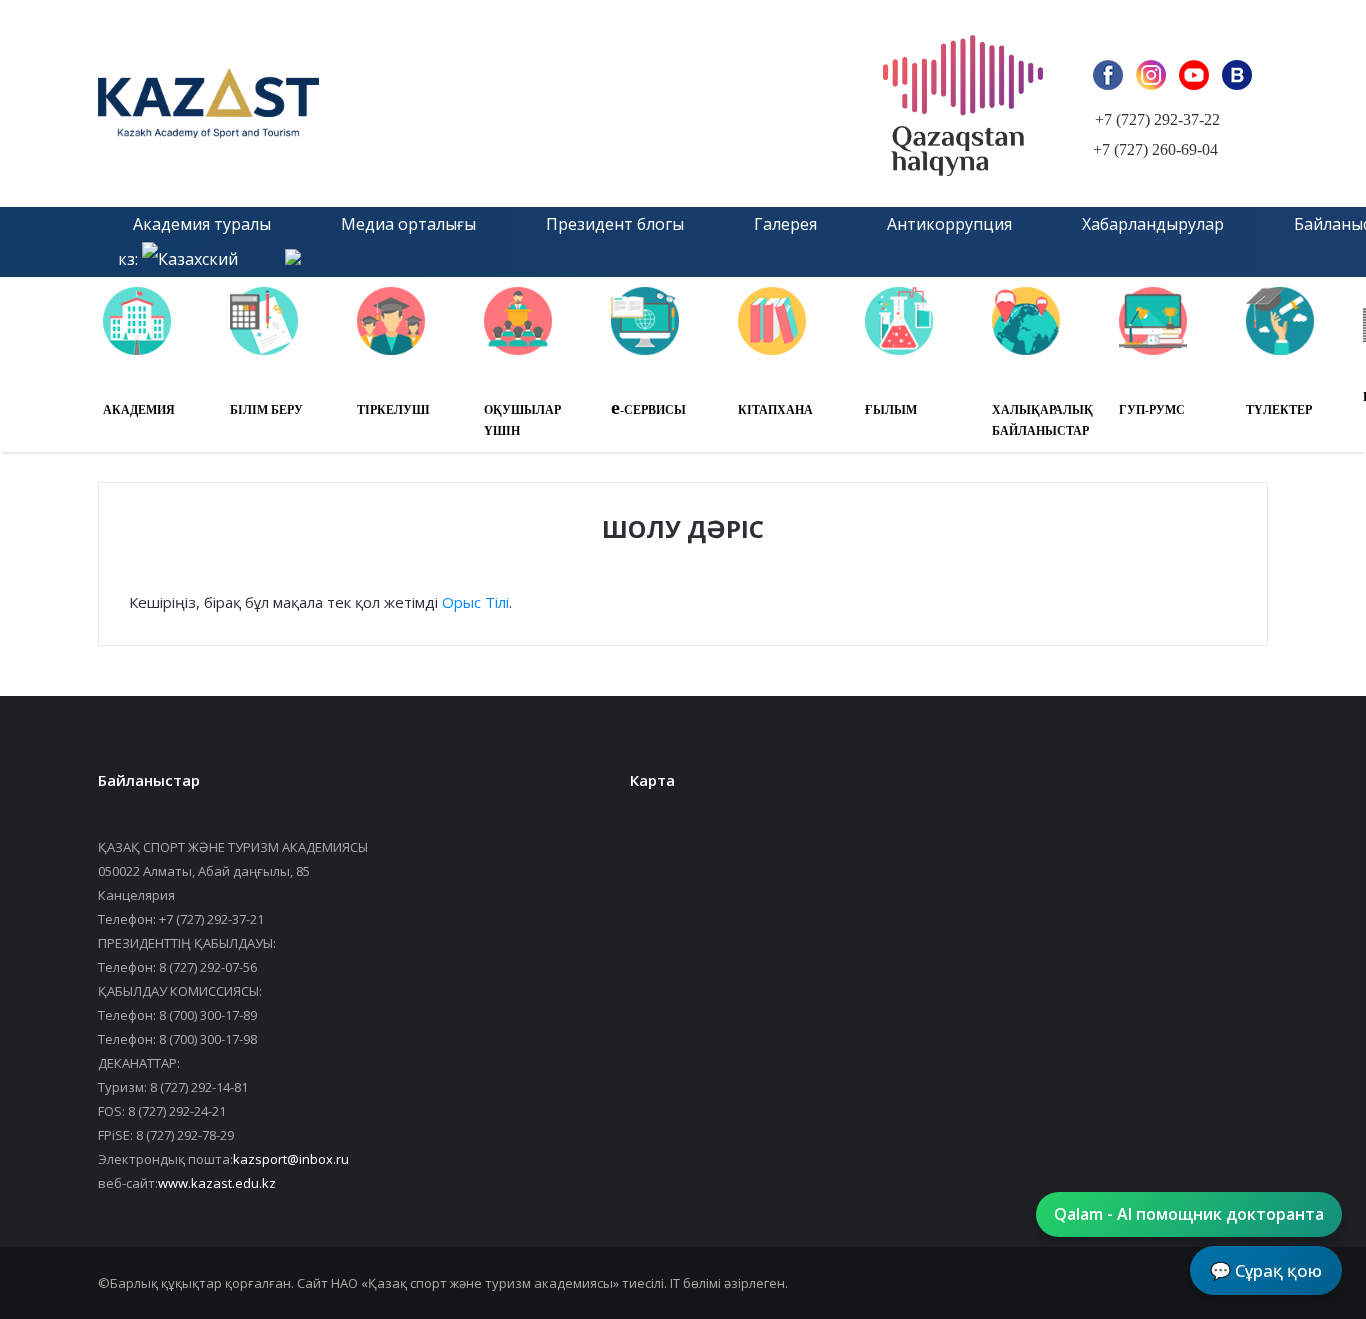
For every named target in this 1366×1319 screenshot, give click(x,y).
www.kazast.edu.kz (217, 1183)
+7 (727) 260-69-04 (1155, 149)
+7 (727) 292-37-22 (1157, 119)
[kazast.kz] (323, 103)
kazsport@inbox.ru (291, 1159)
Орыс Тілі (475, 602)
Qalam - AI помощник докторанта (1189, 1214)
